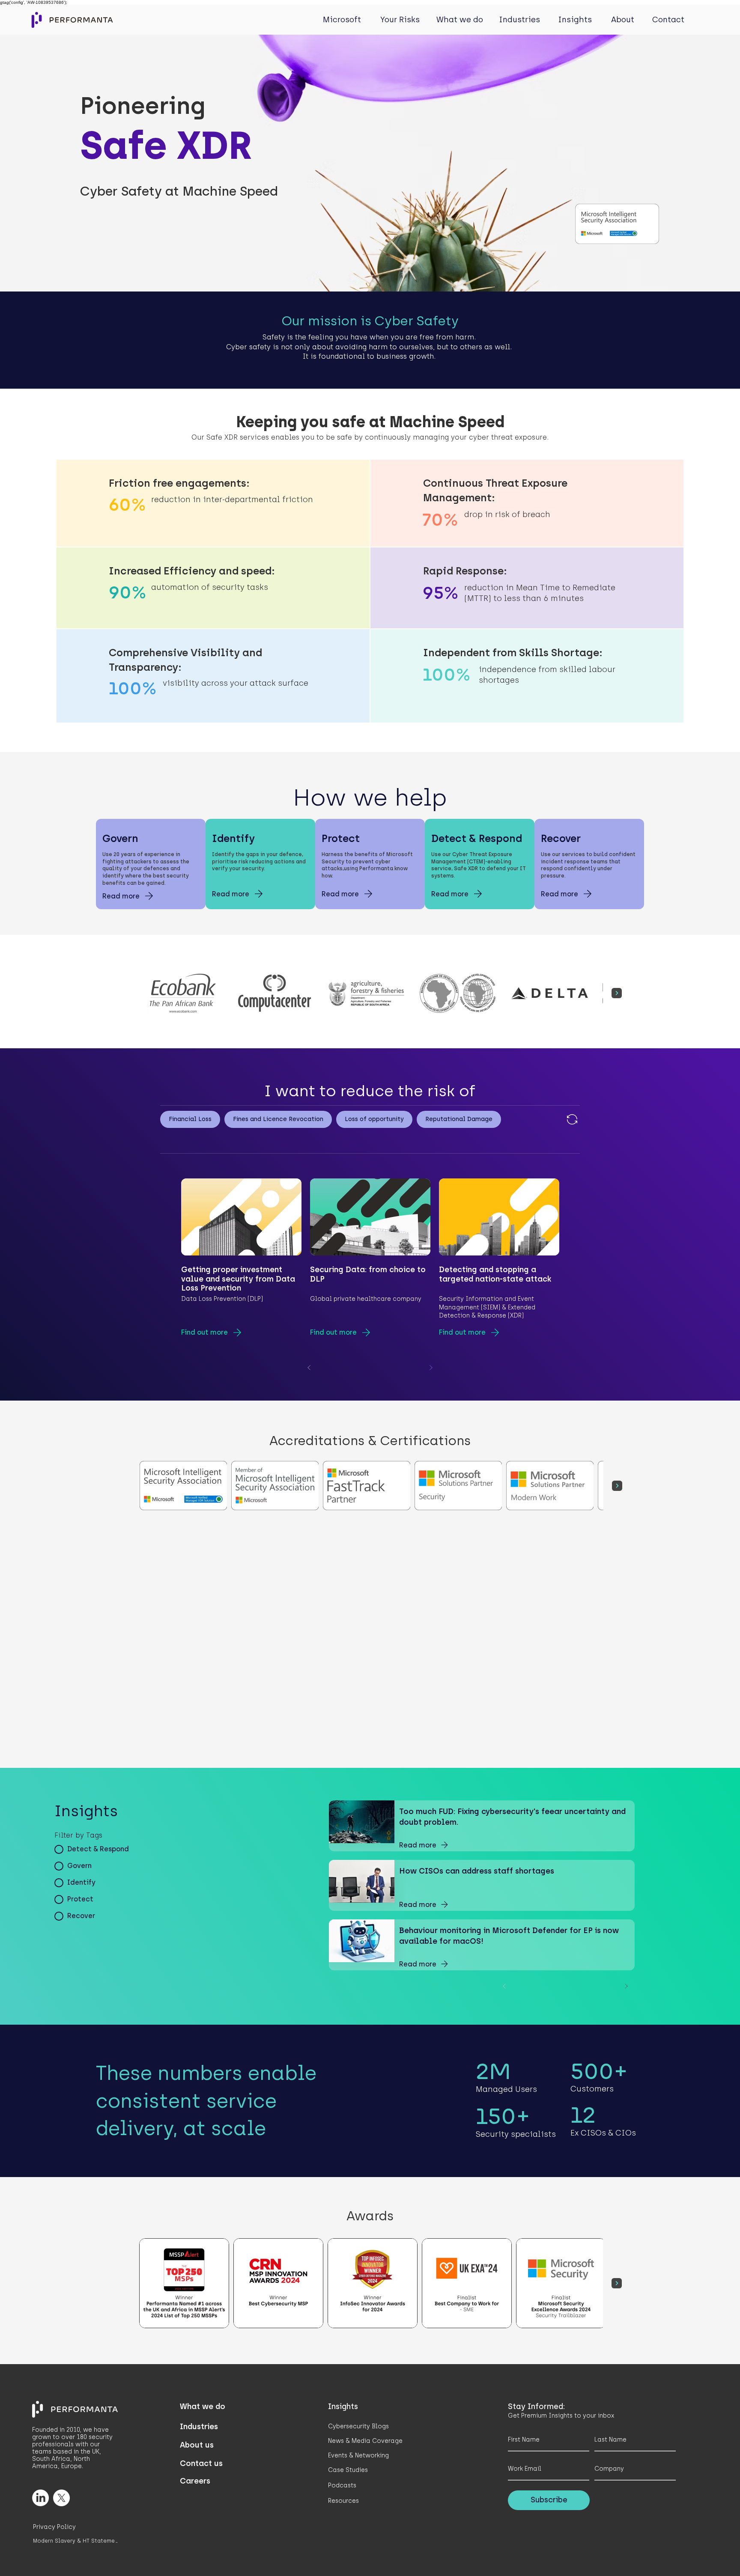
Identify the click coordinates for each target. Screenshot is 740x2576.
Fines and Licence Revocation (278, 1119)
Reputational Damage (459, 1119)
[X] (61, 2498)
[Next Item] (617, 993)
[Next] (431, 1368)
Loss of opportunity (374, 1119)
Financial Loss (190, 1119)
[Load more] (571, 1119)
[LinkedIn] (40, 2498)
